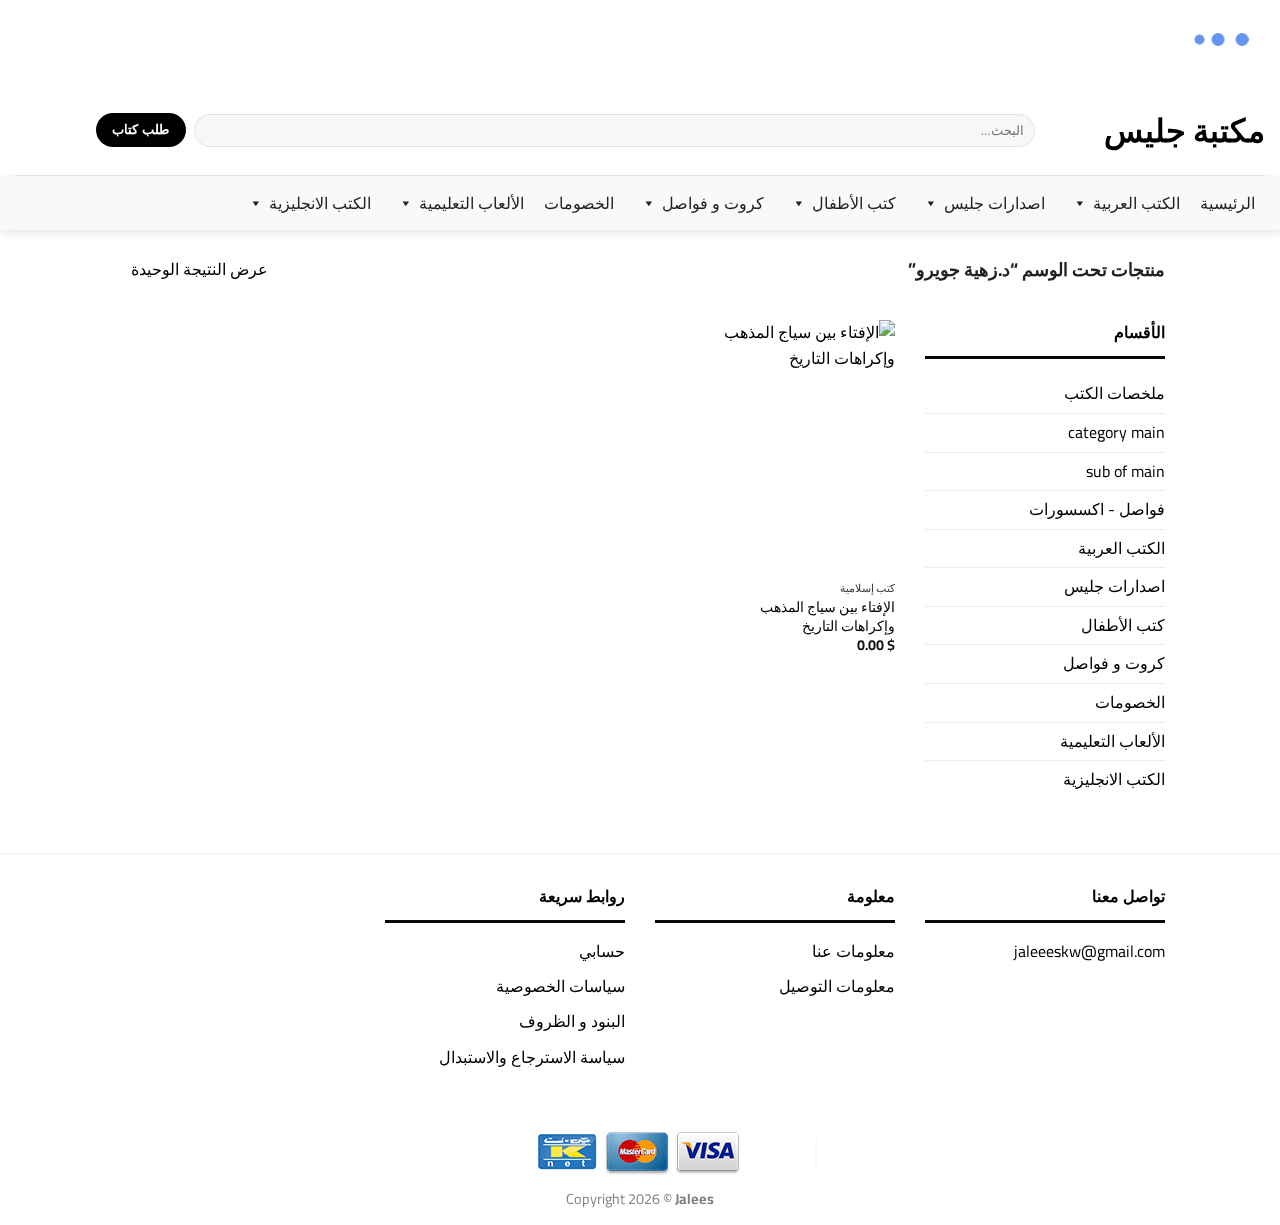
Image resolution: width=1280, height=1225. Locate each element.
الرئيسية (1227, 203)
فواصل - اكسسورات (1097, 509)
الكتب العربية (1136, 203)
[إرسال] (210, 130)
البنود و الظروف (572, 1021)
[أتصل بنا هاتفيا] (28, 42)
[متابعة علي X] (80, 42)
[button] (68, 130)
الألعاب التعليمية (471, 203)
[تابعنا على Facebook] (132, 42)
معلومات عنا (853, 951)
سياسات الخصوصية (560, 986)
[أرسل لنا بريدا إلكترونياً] (54, 42)
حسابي (602, 951)
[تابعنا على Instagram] (106, 42)
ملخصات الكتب (1114, 393)
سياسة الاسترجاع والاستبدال (532, 1057)
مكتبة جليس (1184, 130)
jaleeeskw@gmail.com (1089, 951)
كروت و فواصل (713, 203)
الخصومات (579, 203)
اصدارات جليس (994, 203)
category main (1116, 432)
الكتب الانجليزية (320, 203)
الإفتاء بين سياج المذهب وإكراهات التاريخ (827, 616)
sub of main (1125, 471)
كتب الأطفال (854, 203)
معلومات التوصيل (837, 986)
